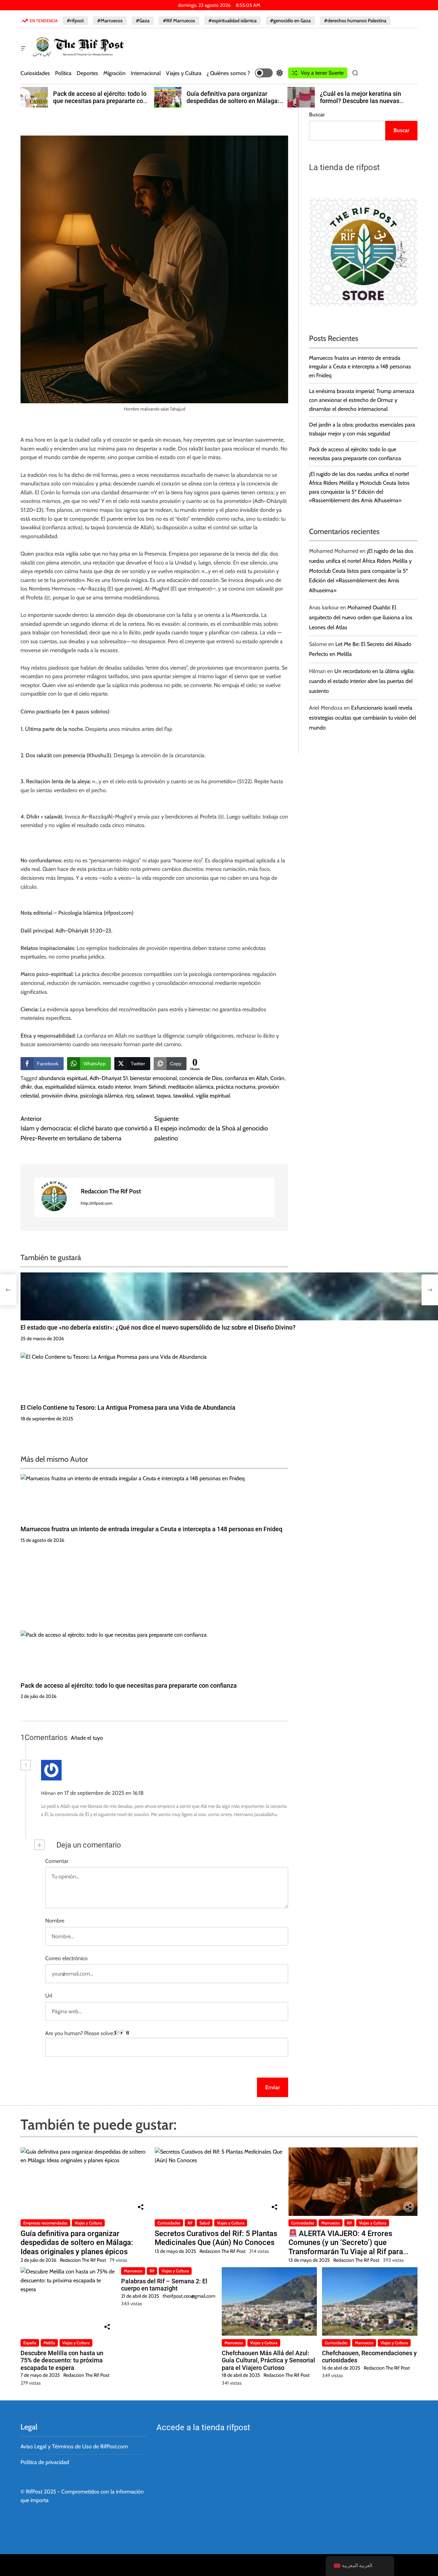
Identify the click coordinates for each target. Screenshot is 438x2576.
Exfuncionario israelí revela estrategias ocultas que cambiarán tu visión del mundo (363, 718)
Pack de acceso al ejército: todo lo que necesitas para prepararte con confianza (129, 1685)
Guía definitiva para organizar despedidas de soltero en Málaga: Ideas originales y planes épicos (99, 101)
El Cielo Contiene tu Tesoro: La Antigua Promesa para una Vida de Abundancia (128, 1407)
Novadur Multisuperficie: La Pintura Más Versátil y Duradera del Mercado (369, 101)
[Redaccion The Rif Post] (54, 1197)
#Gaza (143, 21)
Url (49, 1996)
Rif (190, 2223)
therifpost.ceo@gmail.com (189, 2296)
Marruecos (331, 2223)
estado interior (114, 1087)
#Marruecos (110, 21)
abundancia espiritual (63, 1078)
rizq (130, 1096)
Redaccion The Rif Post (111, 1191)
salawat (145, 1096)
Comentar (57, 1861)
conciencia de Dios (201, 1078)
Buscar (317, 115)
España (30, 2343)
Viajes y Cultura (184, 73)
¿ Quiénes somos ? (228, 73)
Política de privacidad (45, 2462)
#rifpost (75, 21)
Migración (114, 73)
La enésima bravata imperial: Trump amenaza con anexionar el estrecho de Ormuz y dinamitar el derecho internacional (362, 400)
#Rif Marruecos (179, 21)
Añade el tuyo (87, 1738)
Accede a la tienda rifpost (203, 2427)
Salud (205, 2223)
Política (63, 73)
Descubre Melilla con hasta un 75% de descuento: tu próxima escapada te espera (62, 2360)
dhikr (26, 1087)
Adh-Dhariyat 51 (109, 1078)
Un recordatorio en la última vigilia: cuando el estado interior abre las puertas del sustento (362, 681)
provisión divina (60, 1096)
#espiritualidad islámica (233, 21)
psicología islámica (101, 1096)
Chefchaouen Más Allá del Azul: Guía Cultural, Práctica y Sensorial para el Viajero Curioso (268, 2360)
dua (38, 1087)
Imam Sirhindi (150, 1087)
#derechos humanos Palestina (355, 21)
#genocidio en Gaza (290, 21)
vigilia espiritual (213, 1096)
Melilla (49, 2343)
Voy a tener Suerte (322, 73)
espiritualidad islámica (70, 1087)
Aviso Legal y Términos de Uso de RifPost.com (74, 2446)
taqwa (164, 1096)
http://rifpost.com (97, 1203)
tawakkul (183, 1096)
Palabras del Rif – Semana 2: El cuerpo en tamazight (164, 2285)
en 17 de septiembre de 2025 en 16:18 (101, 1793)
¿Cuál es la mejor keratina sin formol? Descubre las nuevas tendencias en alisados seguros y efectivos (232, 105)
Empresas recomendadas (45, 2223)
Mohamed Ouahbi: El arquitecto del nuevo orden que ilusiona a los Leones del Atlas (361, 617)
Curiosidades (35, 73)
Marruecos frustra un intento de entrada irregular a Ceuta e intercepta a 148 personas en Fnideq (151, 1529)
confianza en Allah (246, 1078)
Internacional (146, 73)
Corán (277, 1078)
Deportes (87, 73)
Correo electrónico (66, 1958)
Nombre (55, 1921)
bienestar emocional (153, 1078)
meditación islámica (191, 1087)
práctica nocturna (236, 1087)
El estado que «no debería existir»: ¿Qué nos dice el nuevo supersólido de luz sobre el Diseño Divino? (158, 1327)
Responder (164, 1793)
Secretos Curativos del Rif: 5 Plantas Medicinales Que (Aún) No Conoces (216, 2238)
